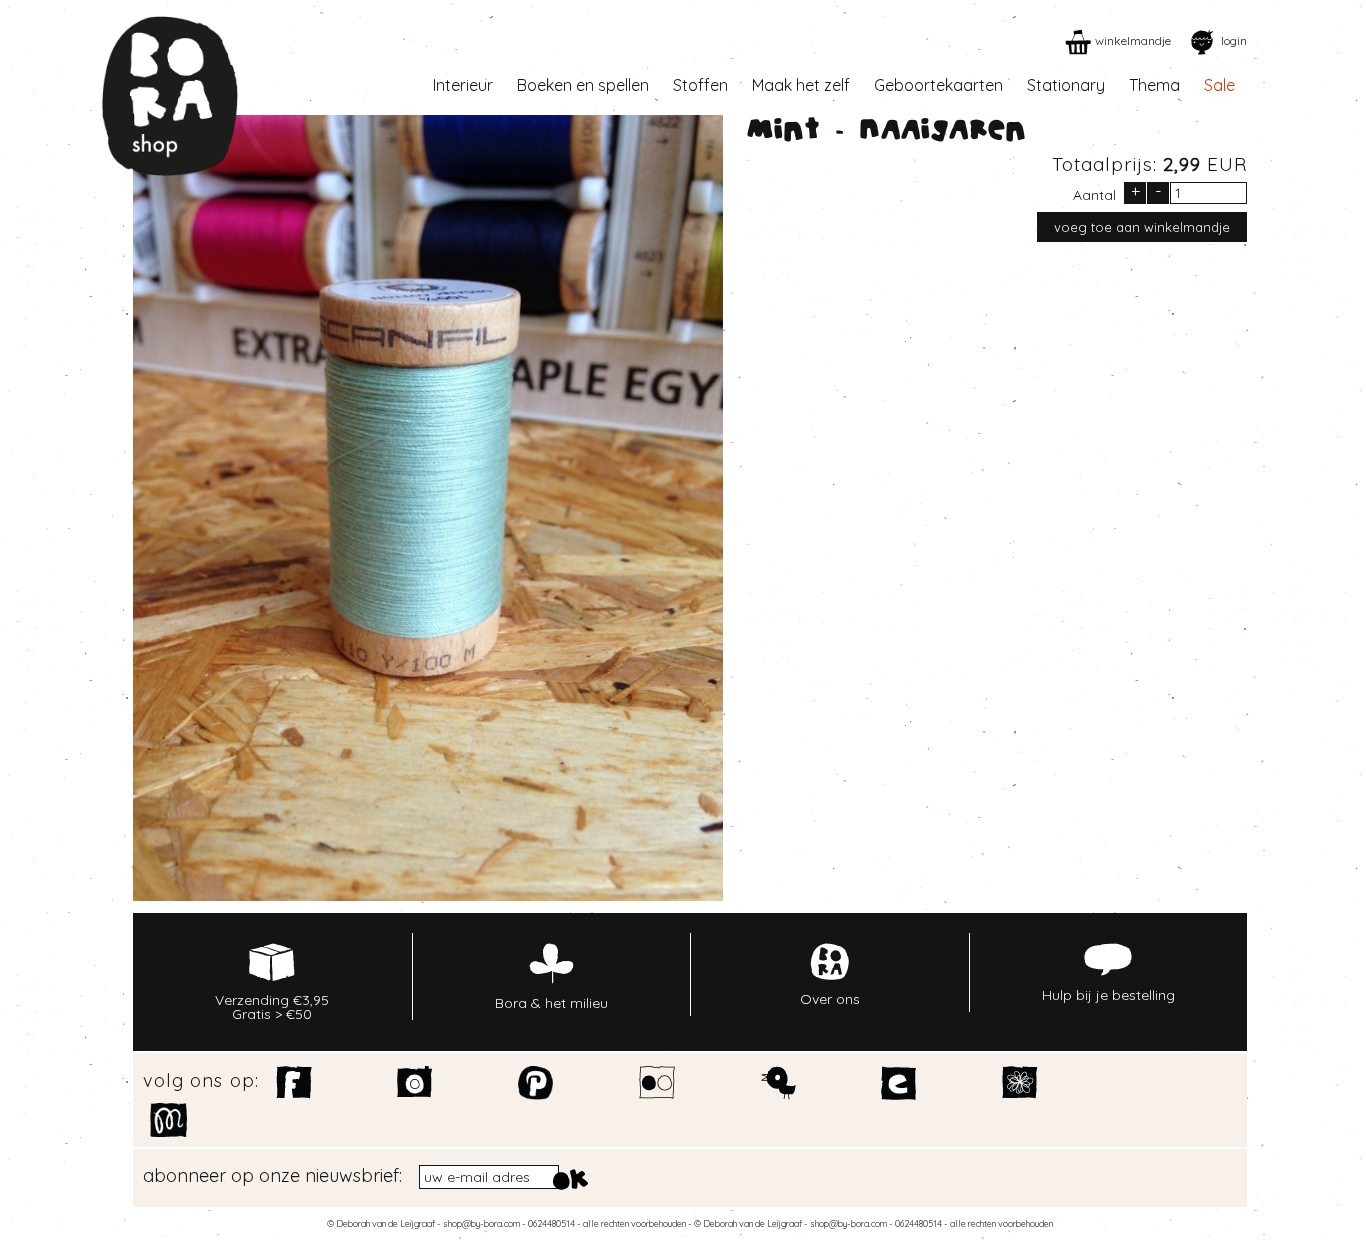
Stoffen (700, 85)
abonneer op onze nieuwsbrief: (272, 1176)
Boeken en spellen (583, 85)
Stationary (1066, 85)
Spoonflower (1020, 1083)
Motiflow (168, 1120)
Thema (1154, 85)
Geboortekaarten (938, 85)
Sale (1219, 85)
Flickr (657, 1083)
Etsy (899, 1083)
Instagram (415, 1083)
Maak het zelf (801, 85)
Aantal (1094, 194)
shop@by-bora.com (481, 1223)
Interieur (463, 85)
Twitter (778, 1083)
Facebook (294, 1083)
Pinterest (536, 1083)
